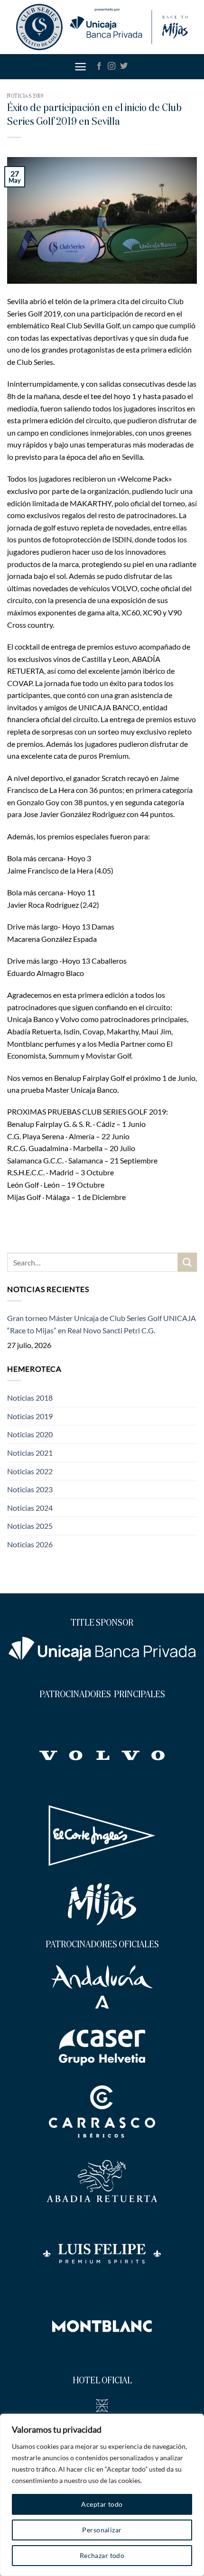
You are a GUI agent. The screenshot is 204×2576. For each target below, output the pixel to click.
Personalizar (102, 2530)
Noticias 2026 (30, 1544)
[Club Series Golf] (102, 27)
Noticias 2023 (30, 1489)
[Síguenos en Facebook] (99, 66)
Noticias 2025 (30, 1526)
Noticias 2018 (30, 1398)
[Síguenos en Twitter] (124, 66)
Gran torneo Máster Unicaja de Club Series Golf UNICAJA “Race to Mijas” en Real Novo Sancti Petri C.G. (102, 1324)
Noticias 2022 (30, 1471)
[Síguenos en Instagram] (111, 66)
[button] (80, 67)
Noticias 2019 (25, 96)
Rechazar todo (102, 2555)
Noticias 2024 (30, 1508)
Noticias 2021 (30, 1453)
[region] (102, 2495)
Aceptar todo (102, 2504)
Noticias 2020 (30, 1434)
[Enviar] (187, 1262)
